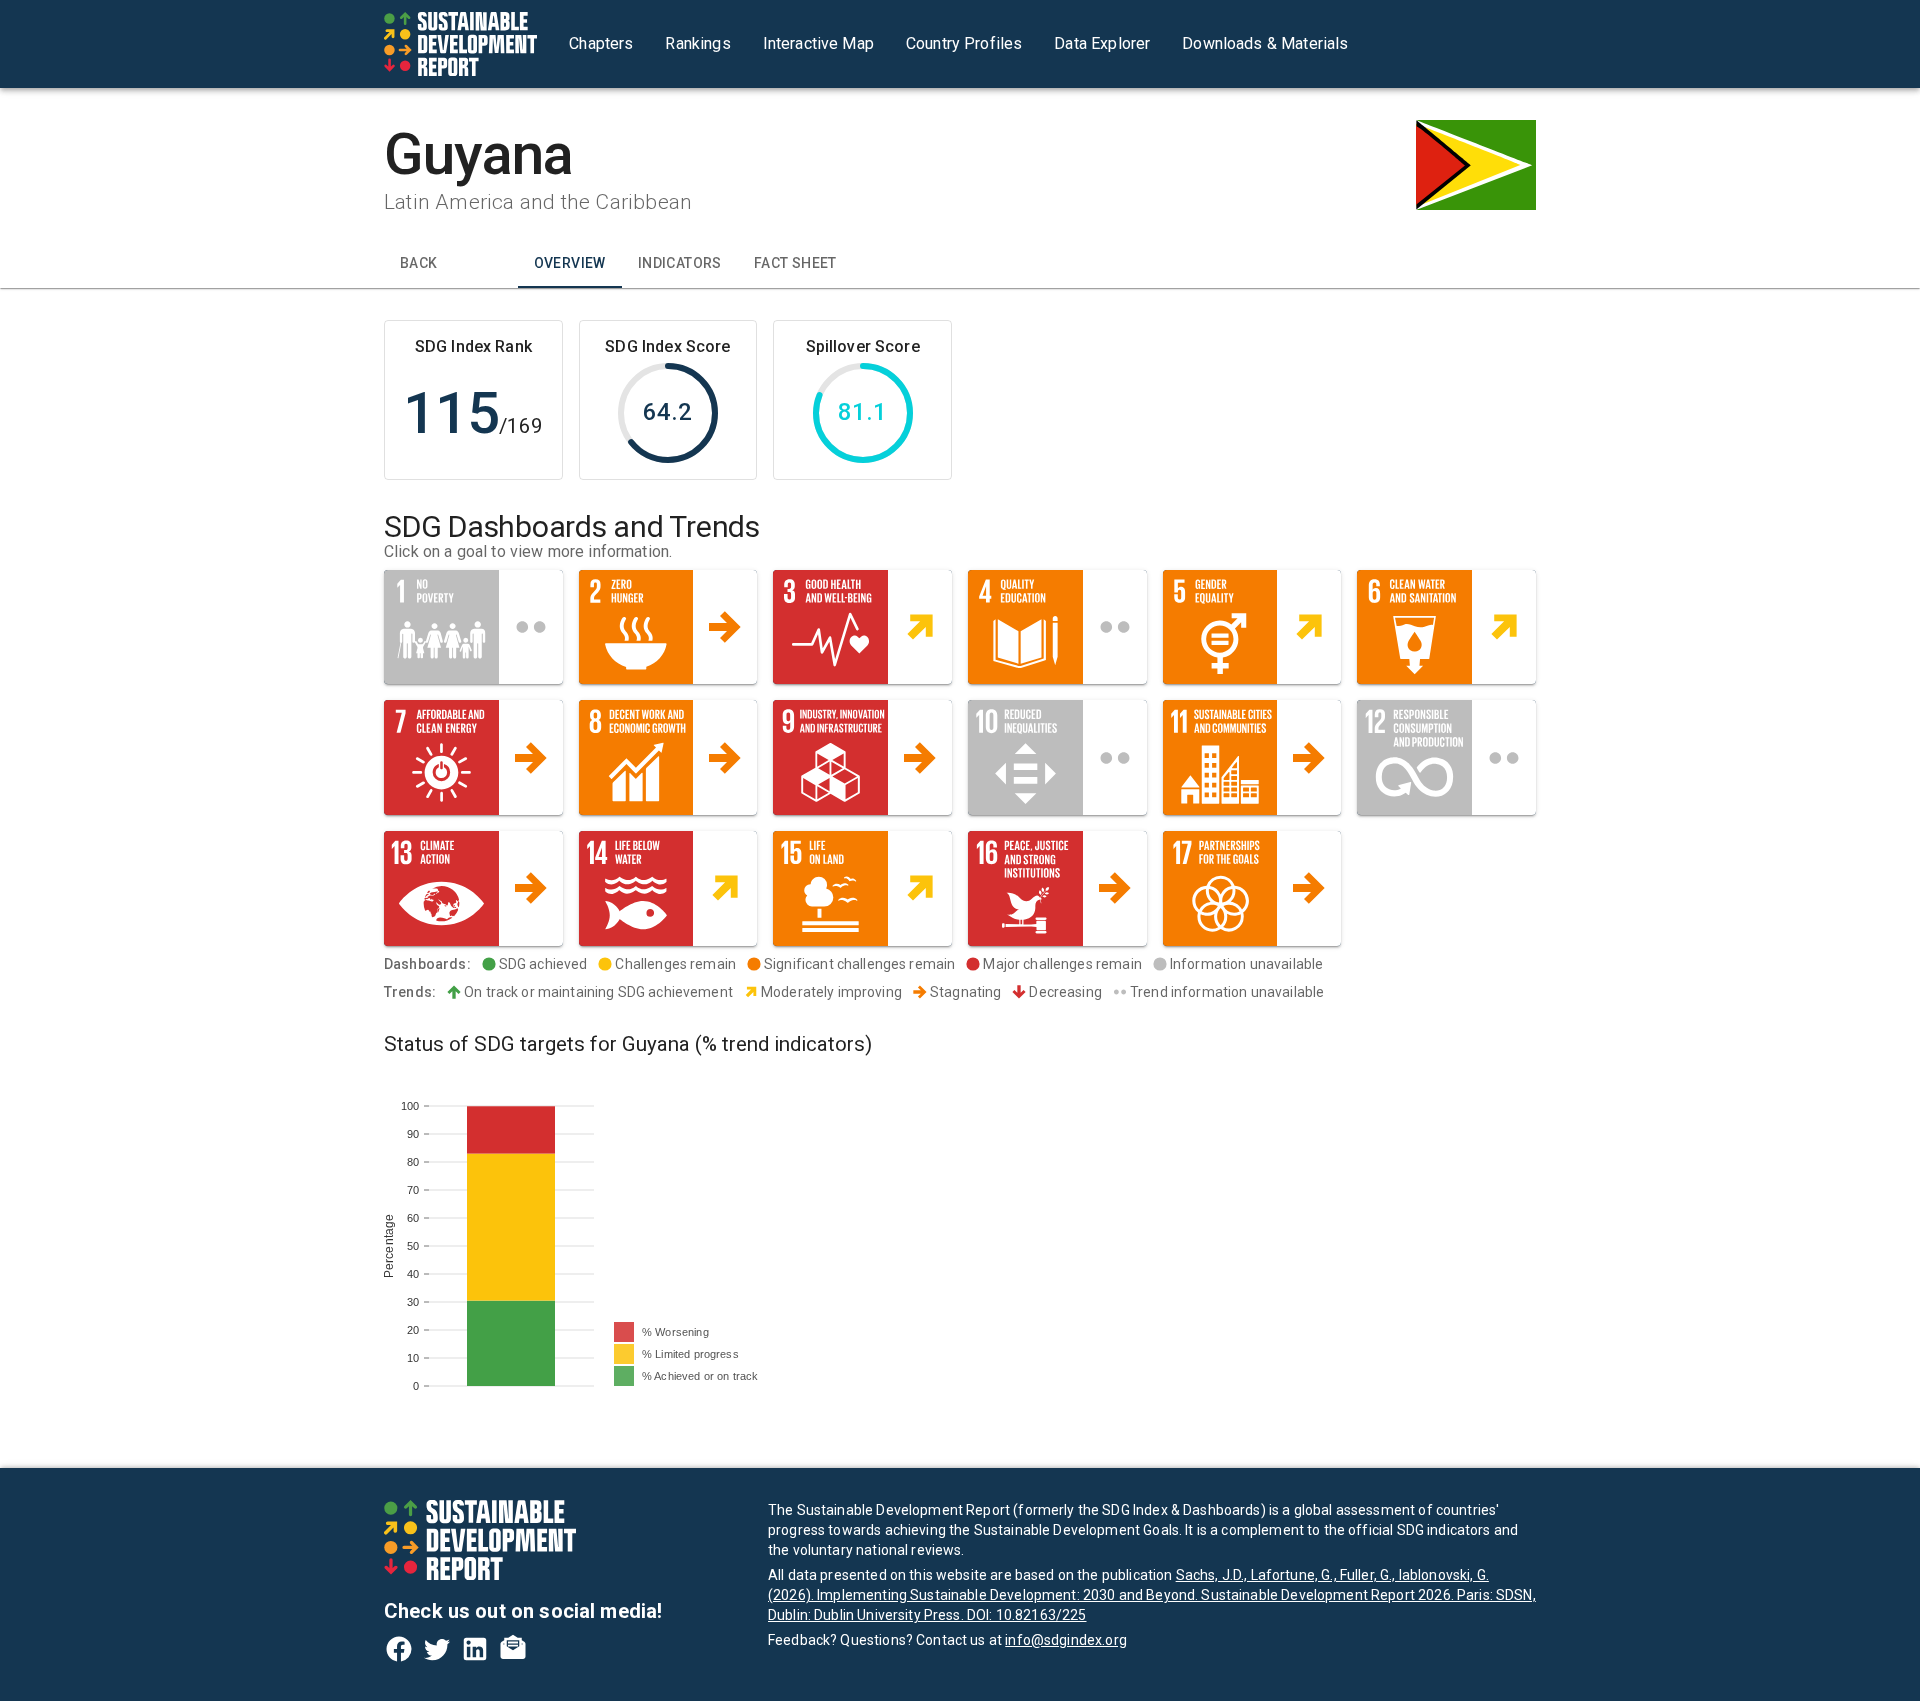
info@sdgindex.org (1066, 1640)
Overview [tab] (570, 263)
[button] (473, 627)
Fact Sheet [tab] (795, 263)
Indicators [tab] (680, 263)
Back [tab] (419, 263)
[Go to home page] (460, 44)
